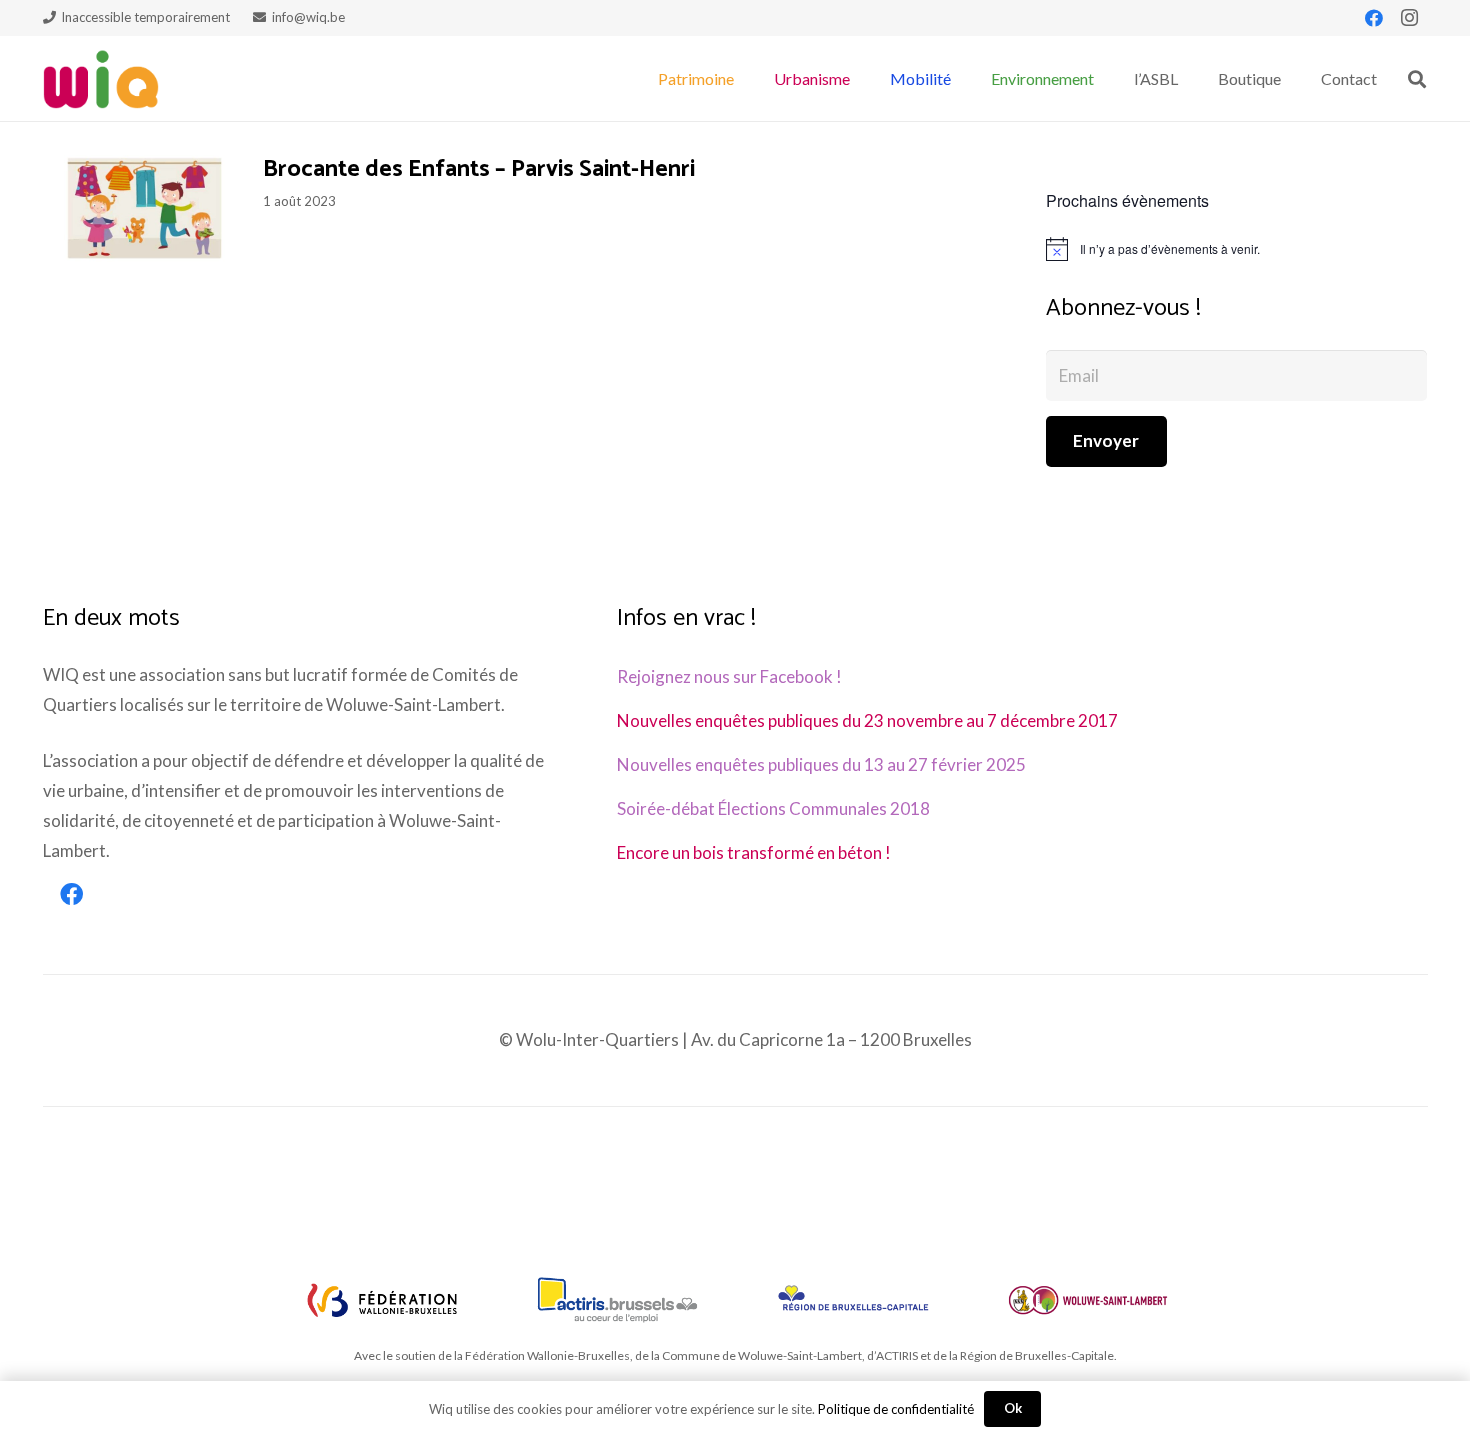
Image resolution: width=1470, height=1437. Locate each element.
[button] (744, 78)
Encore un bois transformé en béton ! (754, 852)
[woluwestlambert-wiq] (1088, 1300)
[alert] (1237, 249)
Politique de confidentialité (896, 1409)
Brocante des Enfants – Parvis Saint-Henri (479, 169)
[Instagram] (1410, 18)
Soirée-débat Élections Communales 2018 (773, 808)
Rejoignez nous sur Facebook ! (729, 676)
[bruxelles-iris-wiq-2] (853, 1300)
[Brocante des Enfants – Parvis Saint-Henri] (143, 211)
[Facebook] (1374, 18)
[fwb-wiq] (382, 1300)
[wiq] (101, 79)
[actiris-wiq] (617, 1300)
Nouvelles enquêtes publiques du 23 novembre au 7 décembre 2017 (867, 720)
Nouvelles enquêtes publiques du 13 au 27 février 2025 (821, 764)
